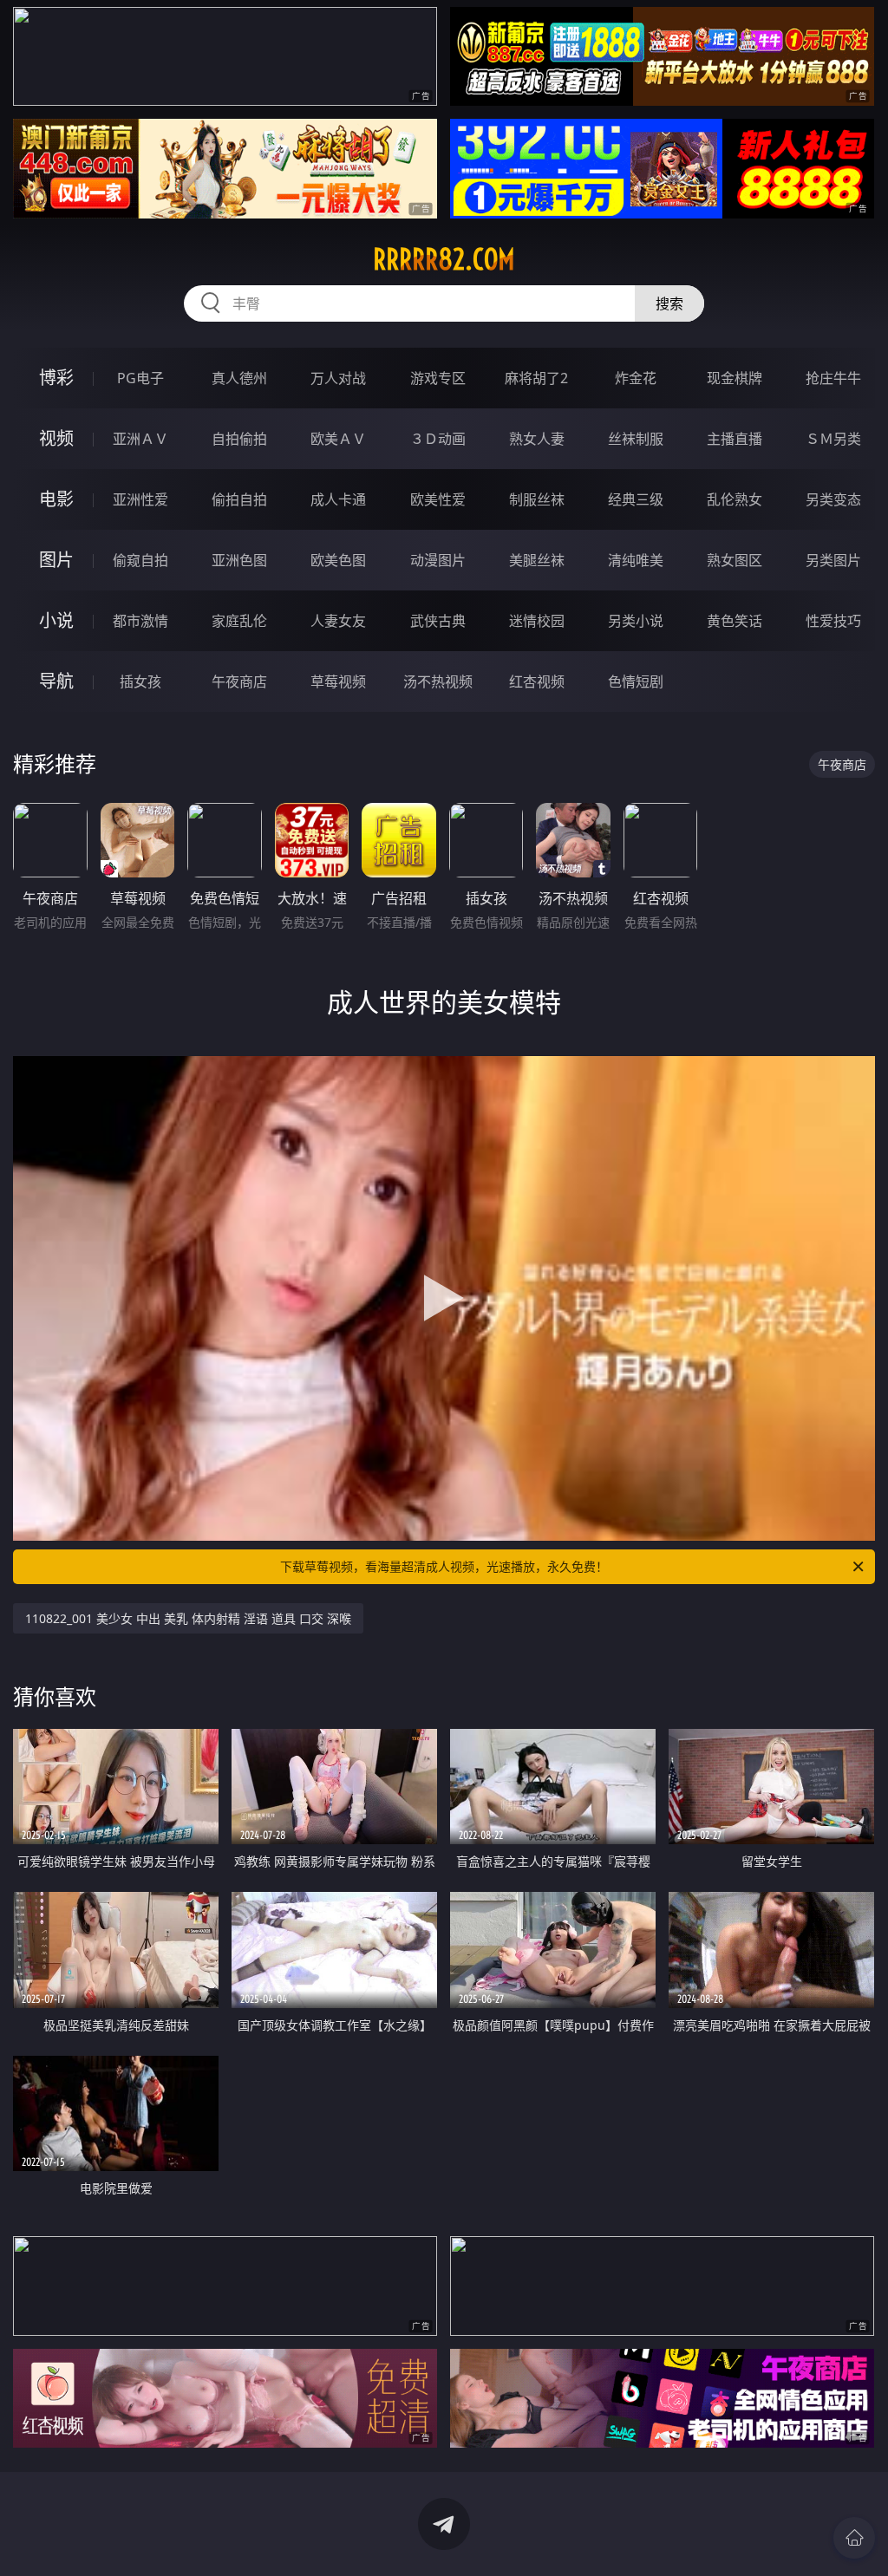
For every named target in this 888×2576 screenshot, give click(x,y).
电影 (56, 499)
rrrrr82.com (444, 259)
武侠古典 (438, 621)
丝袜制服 (636, 439)
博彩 (56, 378)
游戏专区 (438, 378)
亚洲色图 (239, 560)
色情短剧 (636, 681)
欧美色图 (338, 560)
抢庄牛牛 (833, 378)
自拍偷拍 (239, 439)
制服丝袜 (537, 499)
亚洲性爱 (140, 499)
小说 (56, 620)
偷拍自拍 (239, 499)
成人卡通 (338, 499)
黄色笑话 (735, 621)
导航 (56, 681)
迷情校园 (537, 621)
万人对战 (338, 378)
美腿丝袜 (537, 560)
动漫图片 (438, 560)
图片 (56, 560)
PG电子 (140, 378)
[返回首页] (854, 2538)
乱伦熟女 (735, 499)
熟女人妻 (537, 439)
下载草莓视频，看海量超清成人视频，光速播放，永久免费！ (444, 1566)
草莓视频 (338, 681)
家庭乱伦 (239, 621)
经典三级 (636, 499)
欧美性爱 (438, 499)
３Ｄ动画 (438, 439)
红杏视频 (537, 681)
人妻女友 (338, 621)
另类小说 (636, 621)
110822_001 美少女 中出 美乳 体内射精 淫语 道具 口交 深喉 (188, 1618)
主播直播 (735, 439)
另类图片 (833, 560)
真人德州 (239, 378)
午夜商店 (239, 681)
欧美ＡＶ (338, 439)
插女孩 (140, 681)
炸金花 (636, 378)
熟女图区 (735, 560)
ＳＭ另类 (833, 439)
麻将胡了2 (536, 378)
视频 (56, 438)
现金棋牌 (735, 378)
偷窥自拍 (140, 560)
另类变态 (833, 499)
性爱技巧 (833, 621)
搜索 (669, 303)
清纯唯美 (636, 560)
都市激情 (140, 621)
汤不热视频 (438, 681)
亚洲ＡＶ (140, 439)
